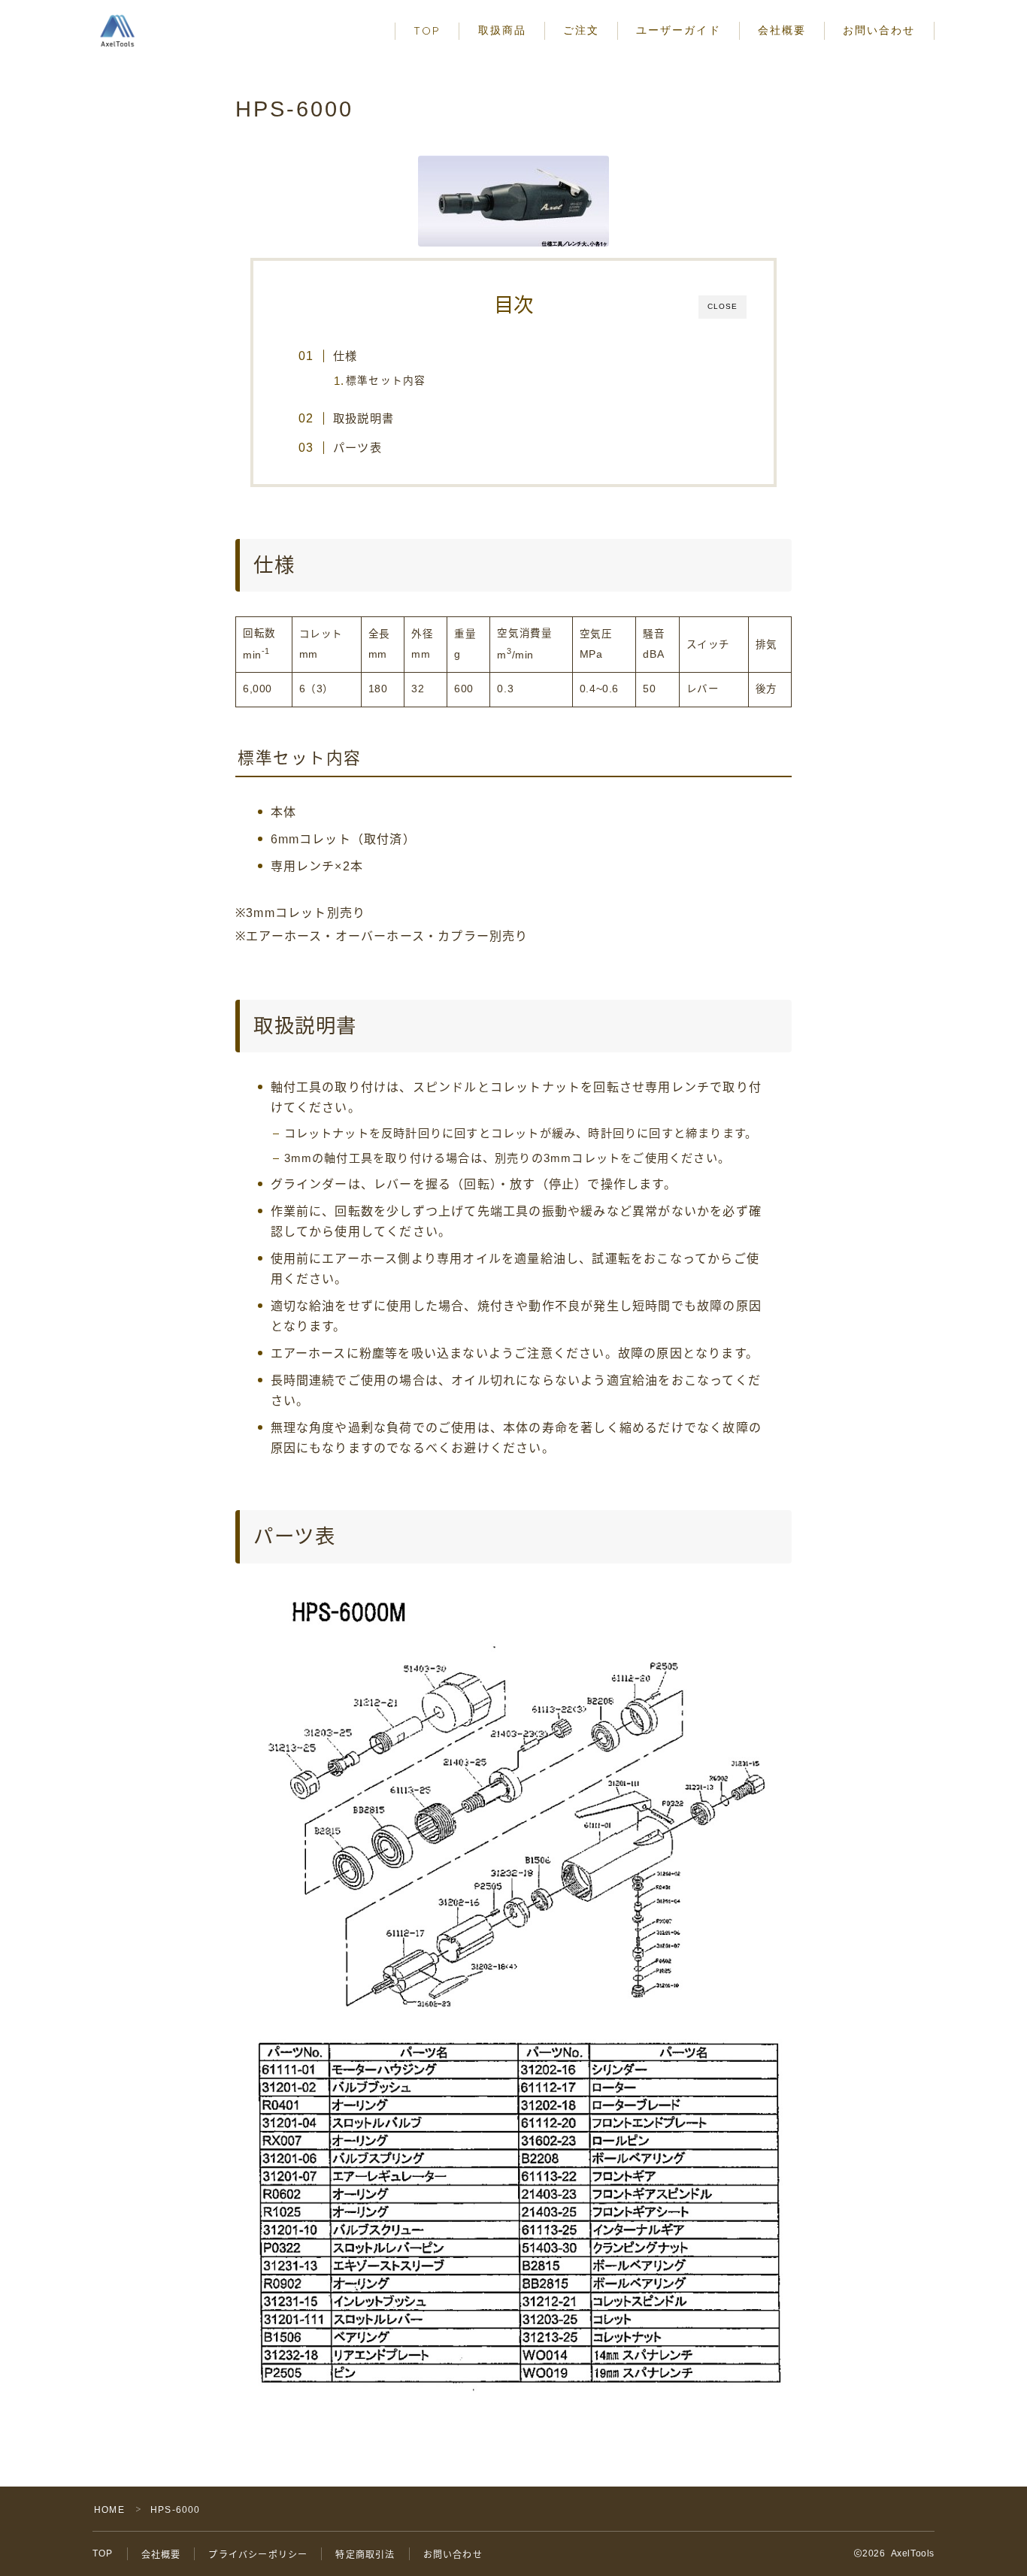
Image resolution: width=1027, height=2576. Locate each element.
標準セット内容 (386, 381)
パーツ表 (357, 448)
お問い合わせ (879, 30)
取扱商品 (502, 30)
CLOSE (723, 306)
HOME (109, 2510)
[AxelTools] (117, 31)
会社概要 (782, 30)
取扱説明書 (364, 418)
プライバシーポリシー (258, 2555)
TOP (427, 31)
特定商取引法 (365, 2555)
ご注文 (581, 30)
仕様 (345, 356)
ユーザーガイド (679, 30)
